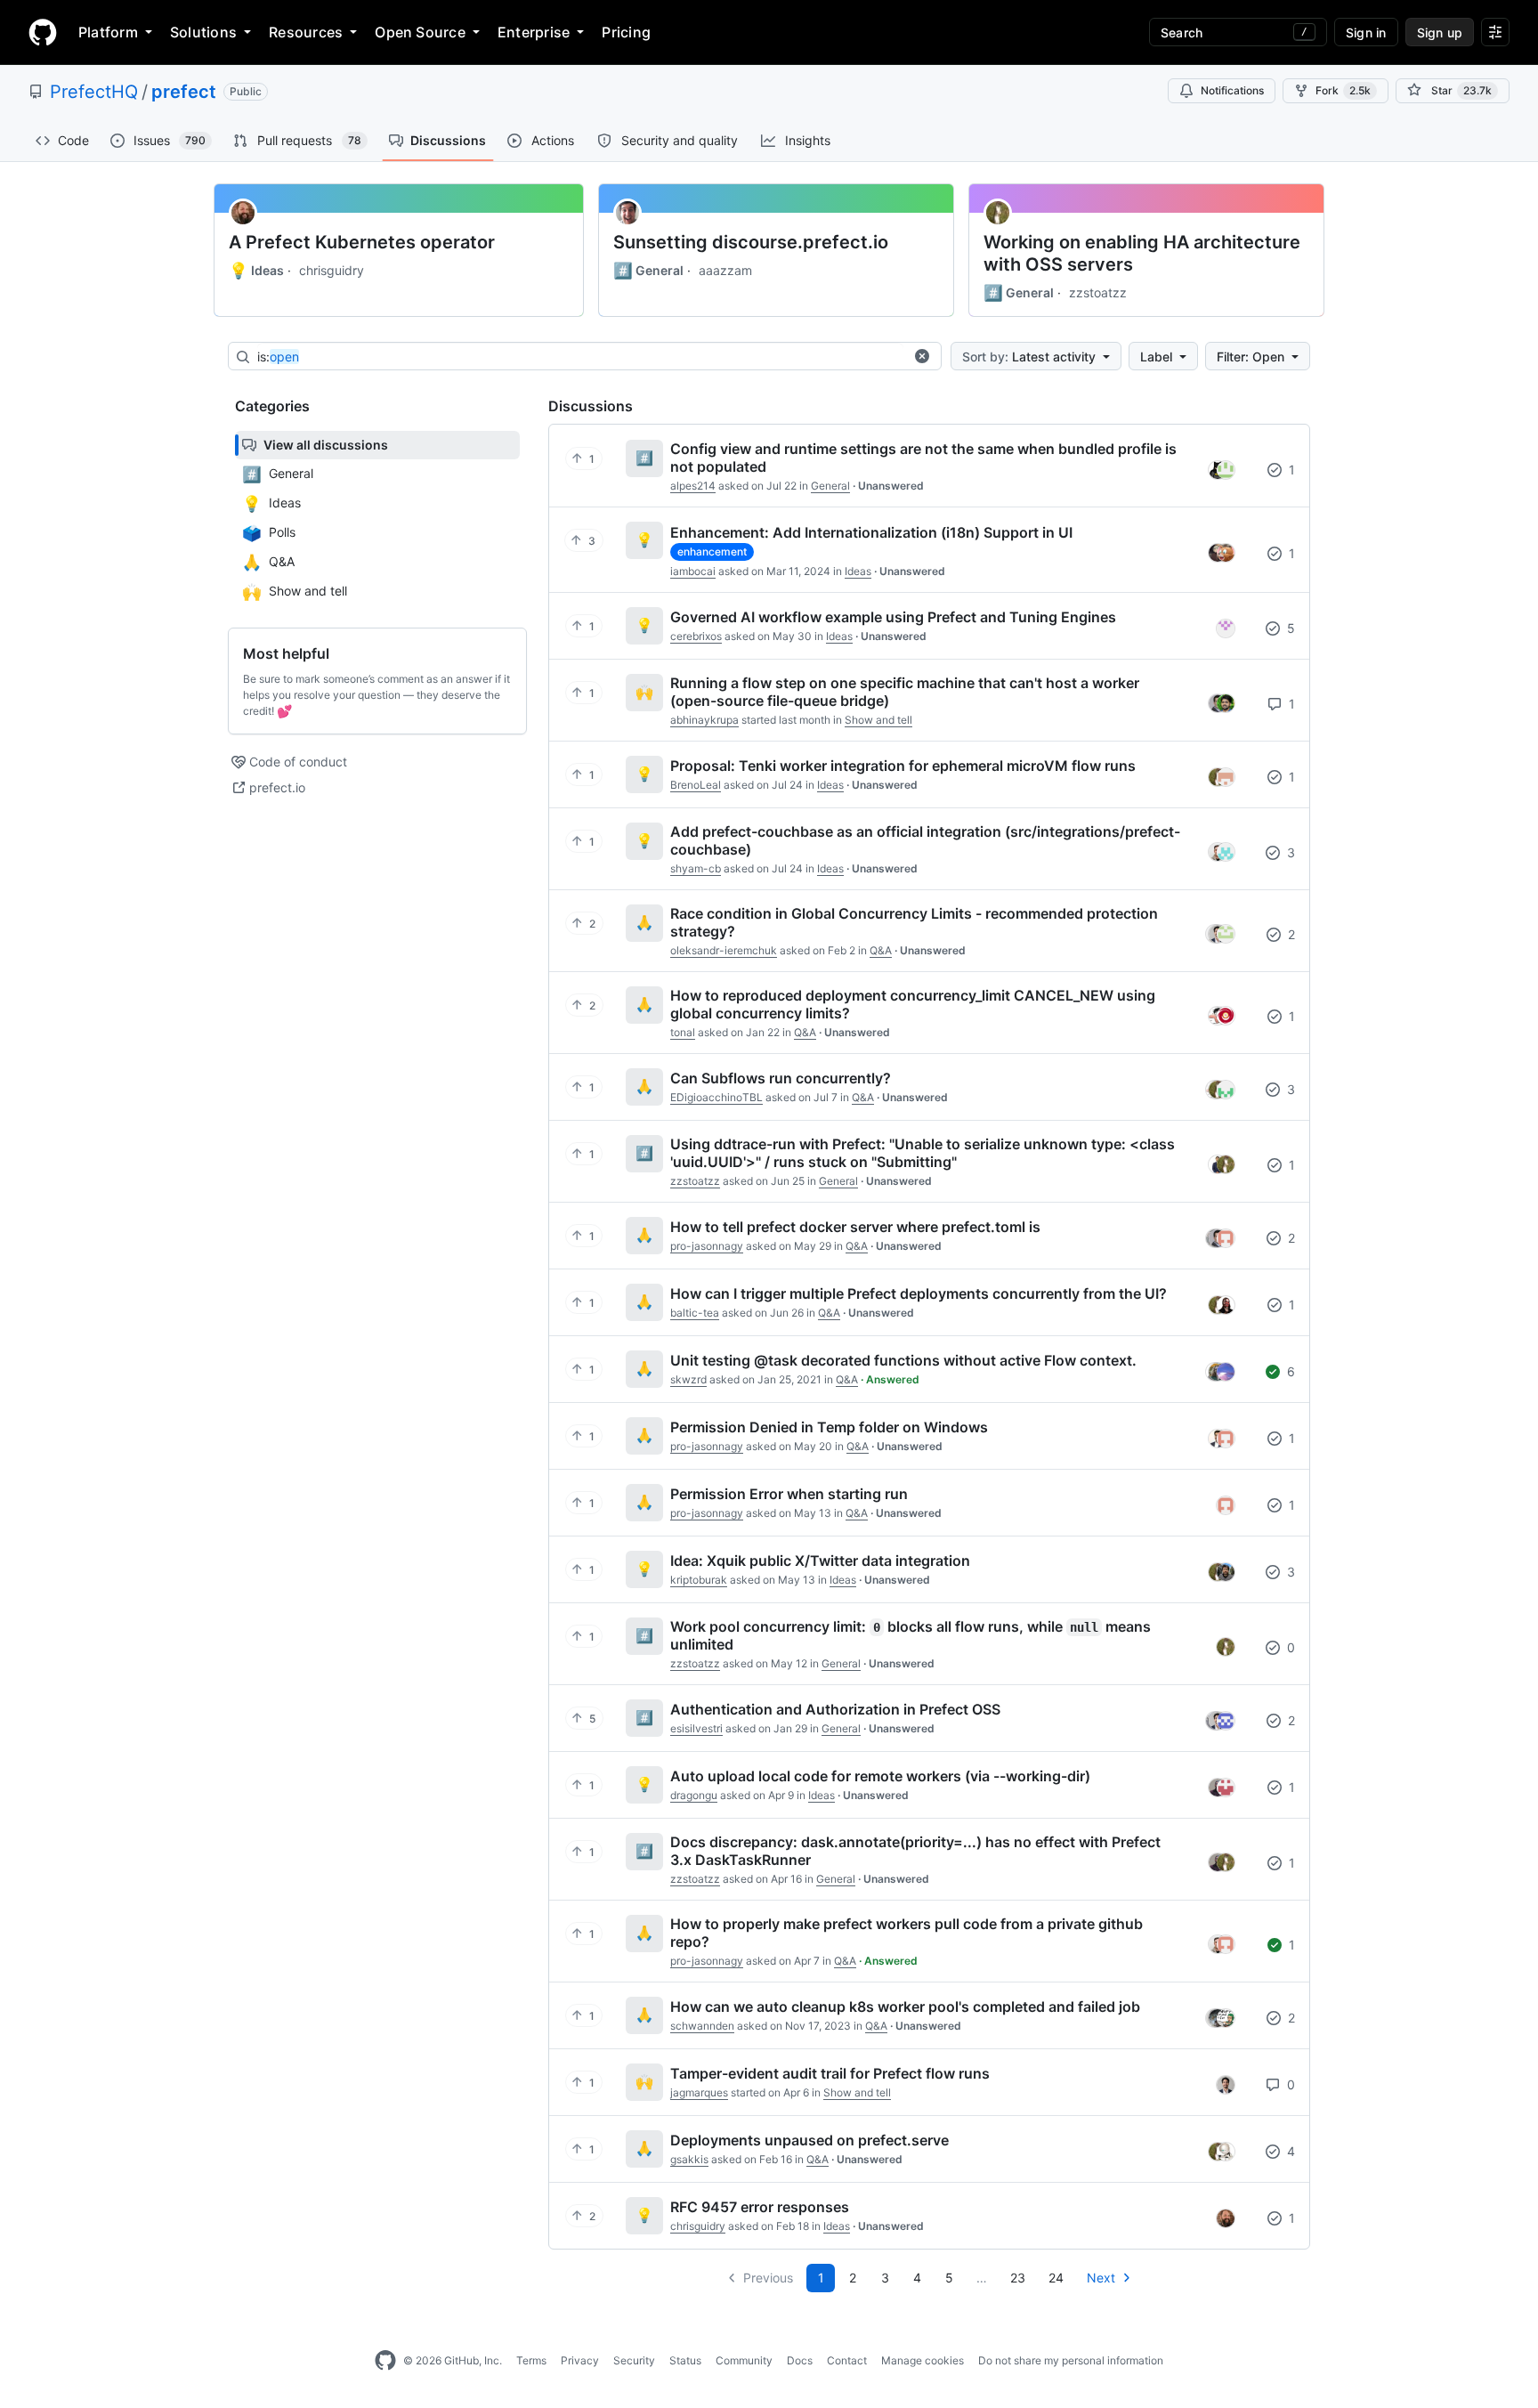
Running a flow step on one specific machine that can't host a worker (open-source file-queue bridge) (905, 692)
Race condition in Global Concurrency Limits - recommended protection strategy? (914, 922)
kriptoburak (699, 1580)
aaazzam (725, 270)
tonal (683, 1032)
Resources (306, 32)
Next (1101, 2278)
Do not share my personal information (1071, 2360)
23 (1018, 2278)
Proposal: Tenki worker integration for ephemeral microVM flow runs (903, 766)
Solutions (203, 32)
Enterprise (534, 32)
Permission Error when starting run (789, 1494)
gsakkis (689, 2159)
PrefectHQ (94, 92)
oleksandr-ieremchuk (724, 950)
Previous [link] (768, 2278)
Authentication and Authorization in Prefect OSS (835, 1709)
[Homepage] (43, 32)
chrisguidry (332, 270)
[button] (922, 356)
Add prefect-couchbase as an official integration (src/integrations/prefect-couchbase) (925, 840)
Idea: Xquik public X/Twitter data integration (820, 1561)
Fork (1343, 90)
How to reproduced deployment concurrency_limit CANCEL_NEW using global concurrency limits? (913, 1004)
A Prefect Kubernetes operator (362, 242)
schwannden (702, 2026)
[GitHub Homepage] (385, 2361)
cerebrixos (696, 636)
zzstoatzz (1098, 292)
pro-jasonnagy (707, 1246)
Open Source (420, 32)
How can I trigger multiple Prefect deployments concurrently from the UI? (919, 1293)
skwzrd (688, 1379)
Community (744, 2360)
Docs (800, 2360)
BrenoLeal (696, 785)
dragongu (694, 1795)
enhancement (712, 551)
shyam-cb (696, 868)
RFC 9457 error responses (760, 2207)
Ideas (256, 271)
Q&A (881, 950)
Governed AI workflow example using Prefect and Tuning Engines (893, 617)
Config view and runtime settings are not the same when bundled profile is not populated (923, 458)
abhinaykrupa (704, 720)
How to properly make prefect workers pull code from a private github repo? (907, 1933)
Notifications (1232, 90)
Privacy (580, 2360)
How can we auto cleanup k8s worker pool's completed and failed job (905, 2007)
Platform (108, 32)
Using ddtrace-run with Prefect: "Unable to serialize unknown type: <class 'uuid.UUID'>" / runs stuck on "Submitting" (923, 1153)
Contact (847, 2360)
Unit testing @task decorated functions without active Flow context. (903, 1360)
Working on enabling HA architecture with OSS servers (1142, 253)
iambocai (693, 571)
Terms (531, 2360)
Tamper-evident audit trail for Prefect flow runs (830, 2073)
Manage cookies (923, 2360)
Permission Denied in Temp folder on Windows (829, 1427)
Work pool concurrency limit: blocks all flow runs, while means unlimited (911, 1635)
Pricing (626, 32)
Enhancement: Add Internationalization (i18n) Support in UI (871, 532)
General (648, 271)
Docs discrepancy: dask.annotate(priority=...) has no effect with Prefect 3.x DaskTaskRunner (915, 1851)
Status (685, 2360)
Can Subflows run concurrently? (781, 1078)
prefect (184, 92)
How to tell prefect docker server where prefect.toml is (855, 1227)
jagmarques (699, 2092)
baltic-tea (695, 1313)
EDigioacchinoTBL (716, 1097)
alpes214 (693, 486)
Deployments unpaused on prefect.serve (809, 2140)
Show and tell (878, 720)
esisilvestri (696, 1728)
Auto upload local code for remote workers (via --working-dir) (880, 1776)
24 (1056, 2278)
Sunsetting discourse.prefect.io (751, 242)
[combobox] (580, 357)
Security (634, 2360)
